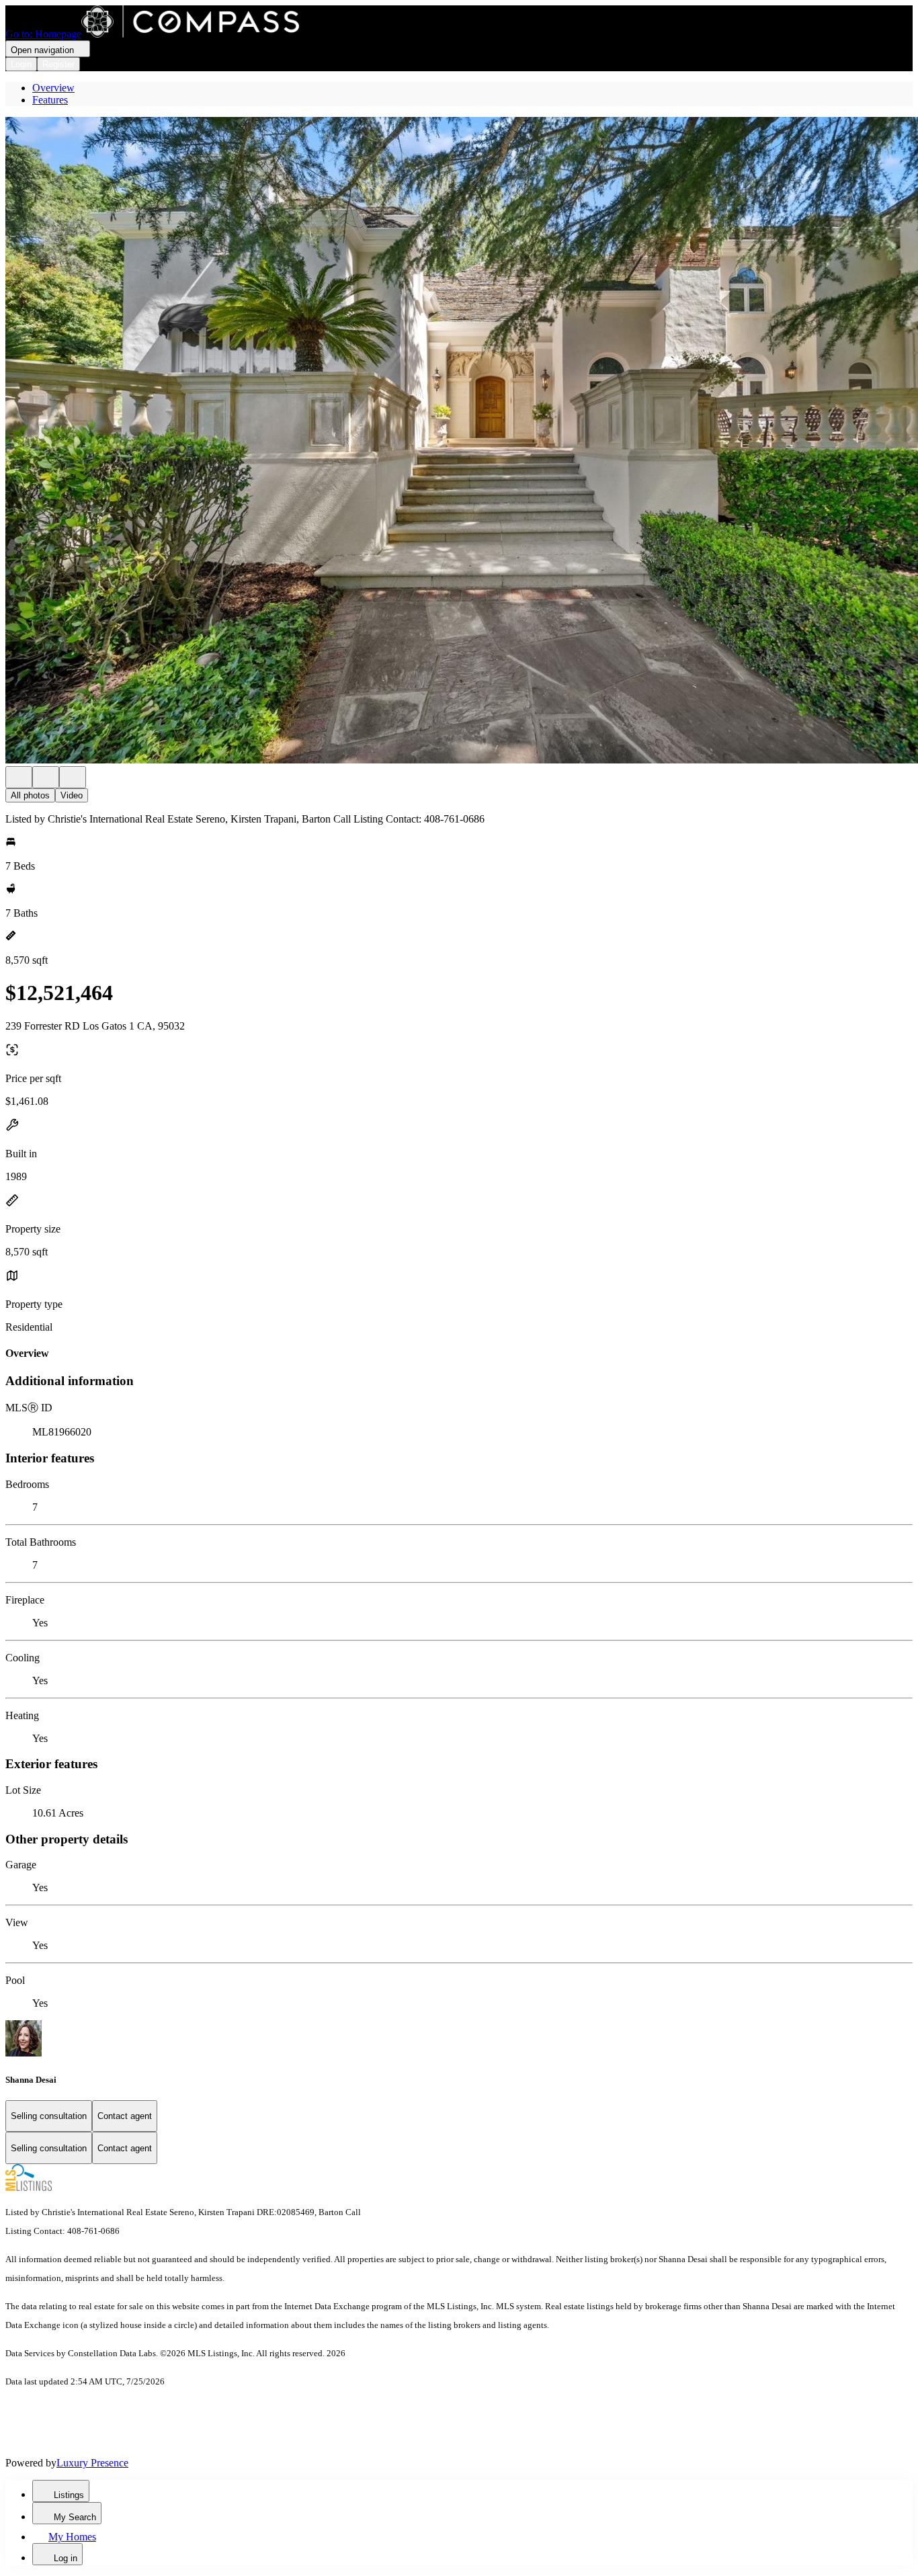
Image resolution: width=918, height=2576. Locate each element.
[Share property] (73, 777)
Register (58, 64)
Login (21, 64)
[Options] (19, 777)
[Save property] (46, 777)
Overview (53, 88)
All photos (30, 795)
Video (72, 795)
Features (50, 100)
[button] (459, 442)
